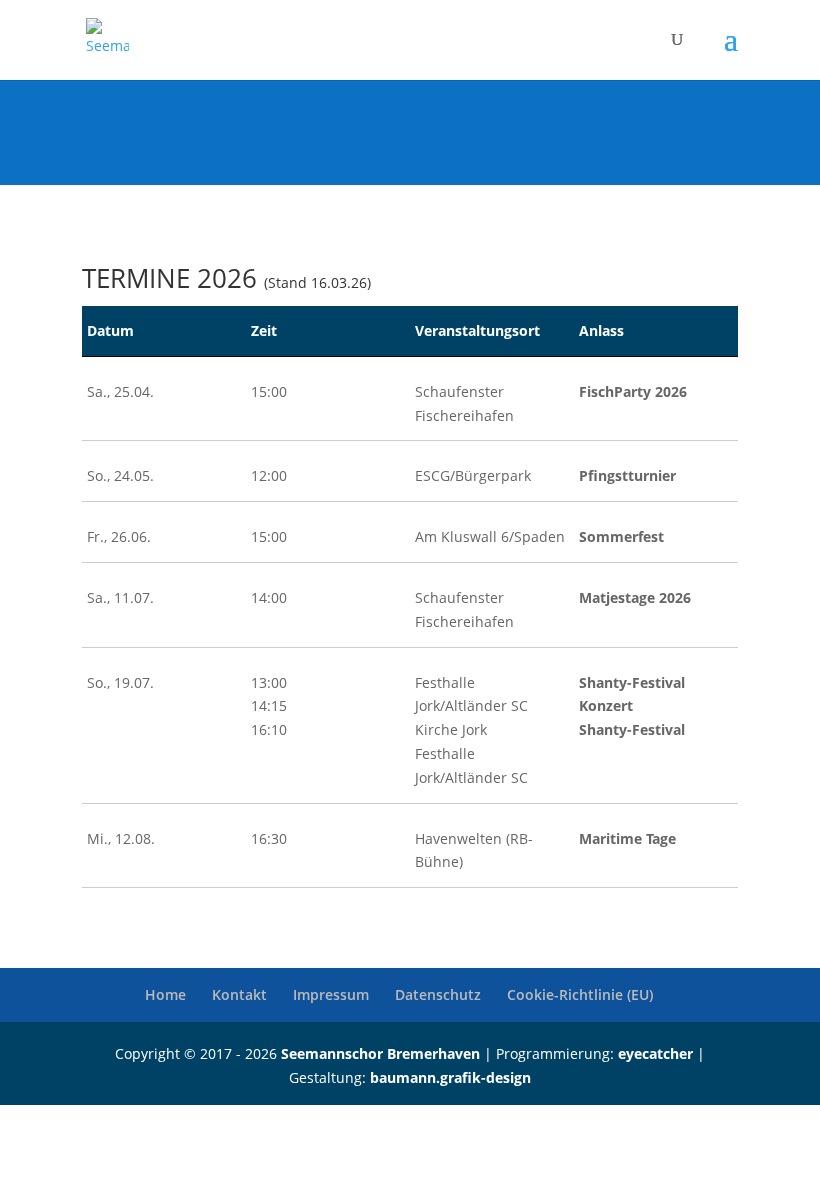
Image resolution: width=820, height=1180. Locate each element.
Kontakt (239, 994)
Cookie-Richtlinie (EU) (580, 994)
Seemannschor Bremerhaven (380, 1053)
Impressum (331, 994)
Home (165, 994)
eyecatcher (655, 1053)
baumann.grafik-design (450, 1077)
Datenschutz (438, 994)
